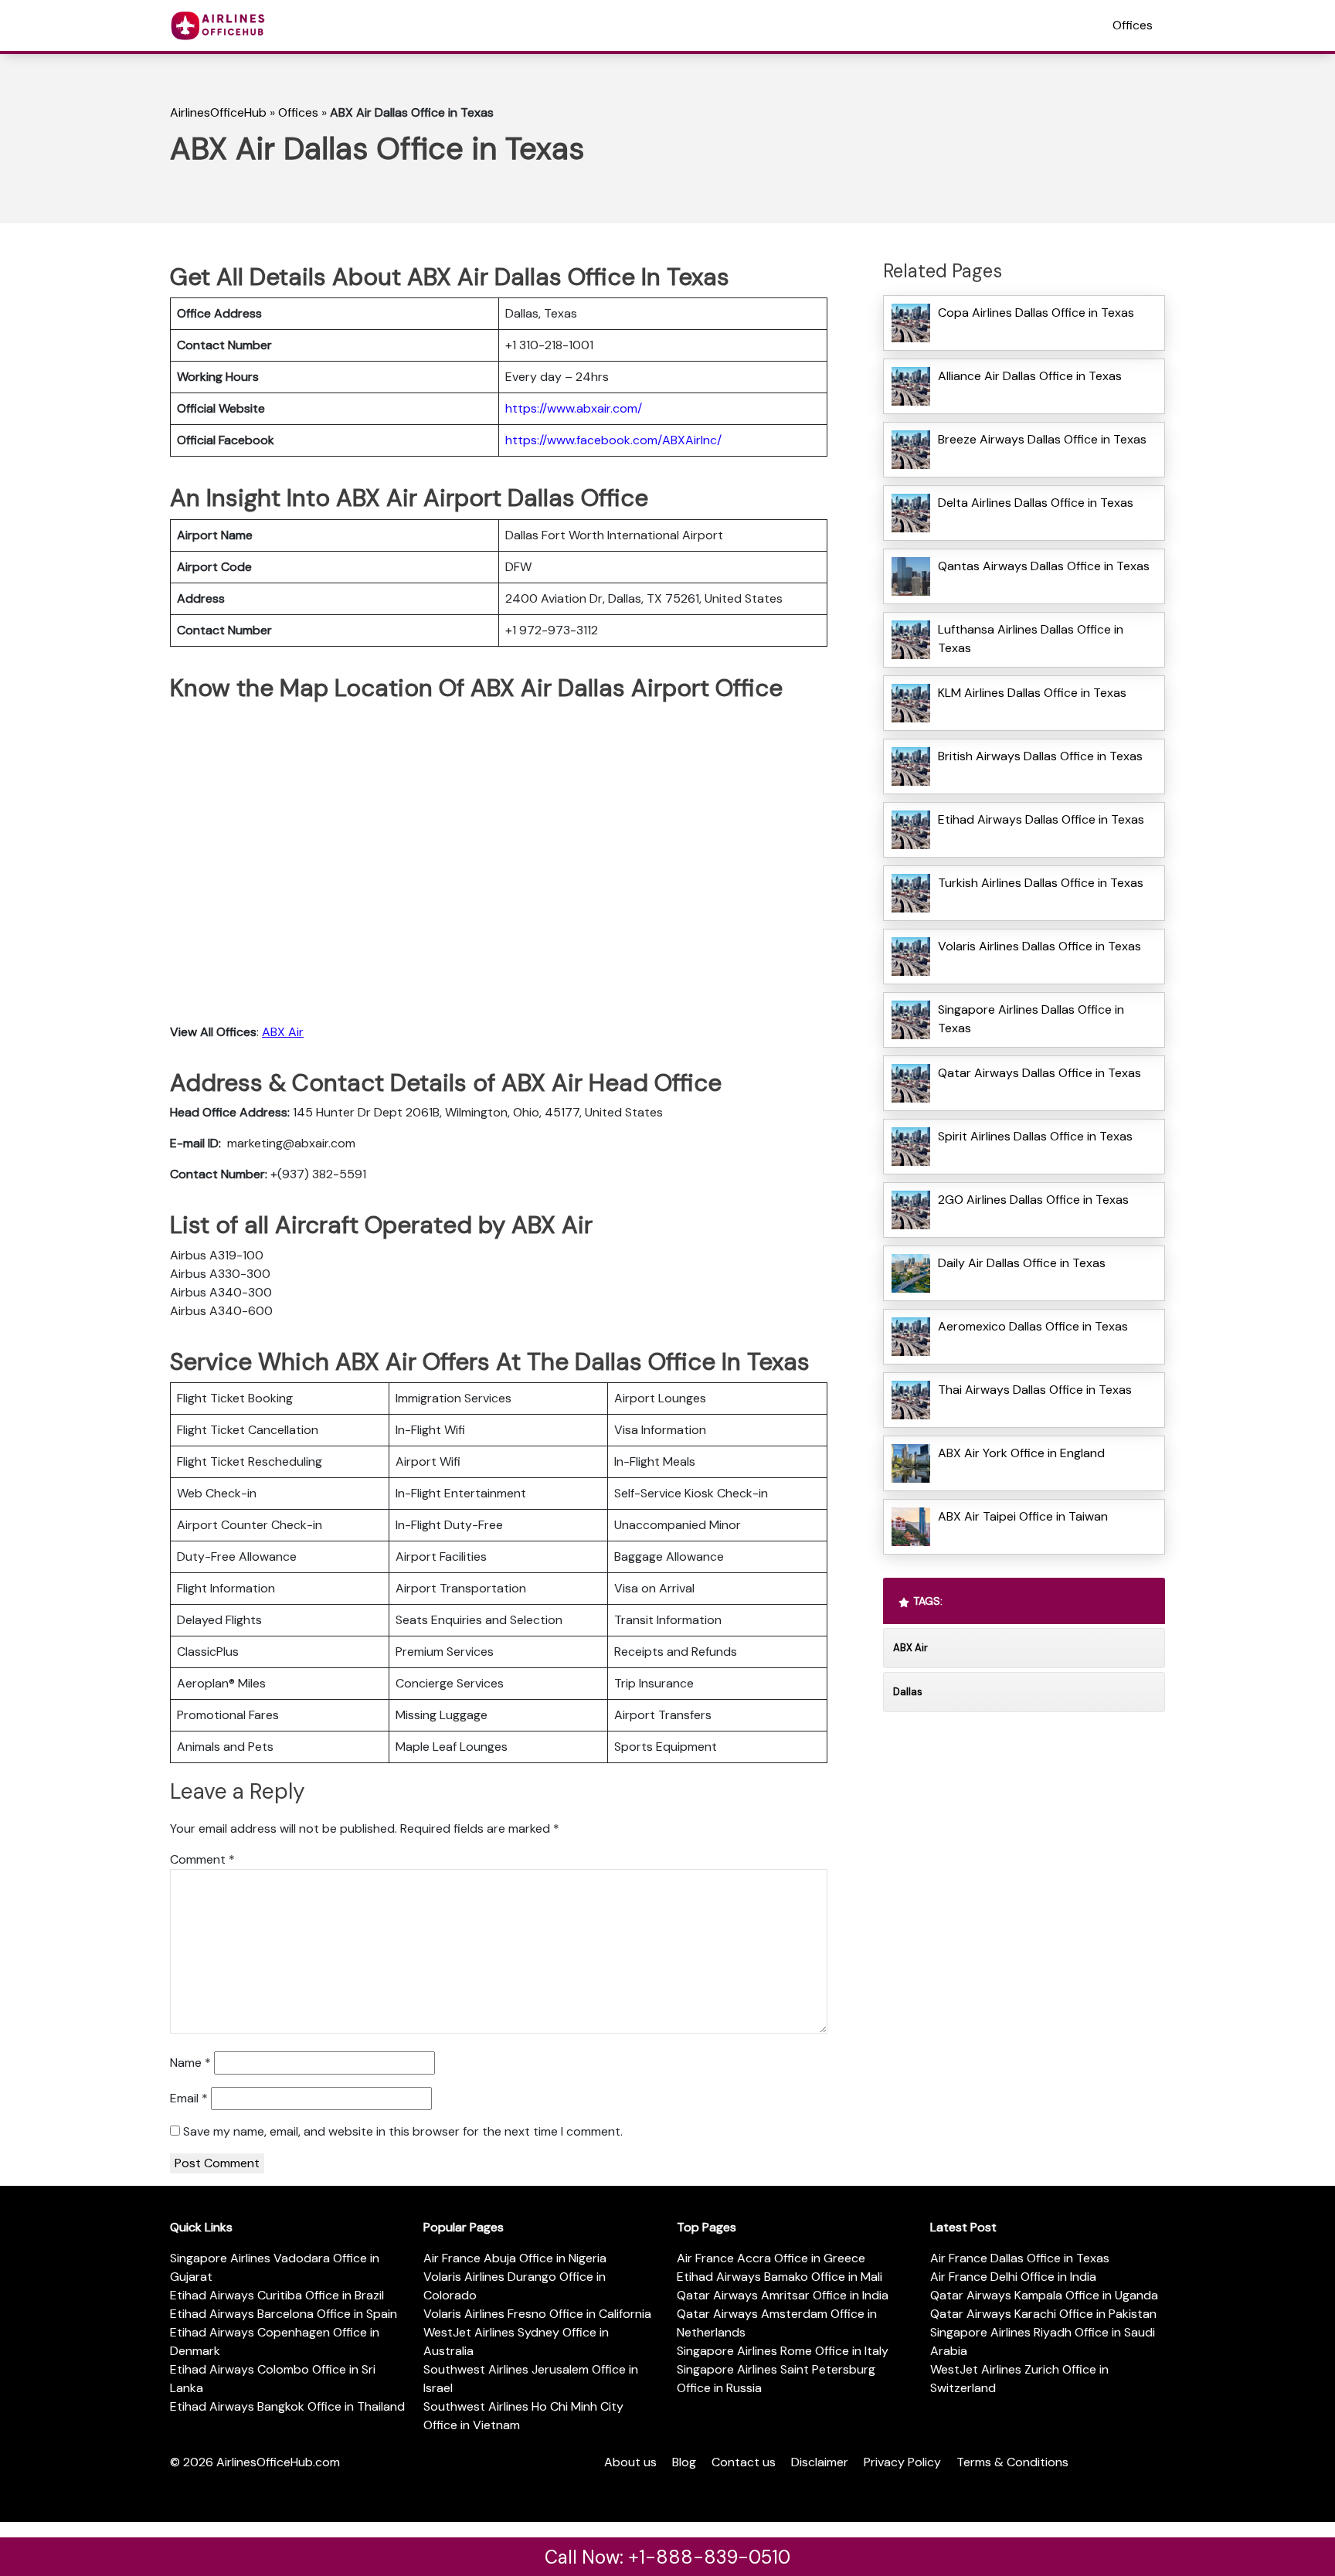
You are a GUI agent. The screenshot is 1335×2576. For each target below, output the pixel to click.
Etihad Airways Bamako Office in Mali (780, 2277)
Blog (684, 2462)
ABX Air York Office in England (1021, 1453)
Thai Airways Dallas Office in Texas (1035, 1390)
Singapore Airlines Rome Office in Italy (783, 2351)
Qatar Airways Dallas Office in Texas (1039, 1073)
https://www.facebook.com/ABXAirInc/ (613, 440)
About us (630, 2462)
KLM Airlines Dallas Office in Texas (1032, 693)
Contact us (744, 2462)
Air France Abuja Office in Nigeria (515, 2258)
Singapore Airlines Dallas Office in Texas (1031, 1019)
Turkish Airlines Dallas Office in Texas (1041, 883)
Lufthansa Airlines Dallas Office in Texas (1031, 639)
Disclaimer (820, 2462)
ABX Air (283, 1032)
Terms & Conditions (1012, 2462)
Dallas (908, 1692)
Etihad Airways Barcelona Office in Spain (284, 2314)
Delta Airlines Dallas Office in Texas (1036, 503)
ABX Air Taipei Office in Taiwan (1023, 1516)
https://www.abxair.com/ (574, 408)
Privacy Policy (902, 2462)
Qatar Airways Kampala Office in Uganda (1044, 2295)
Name (190, 2063)
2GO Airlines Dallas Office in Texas (1033, 1200)
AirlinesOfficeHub (218, 112)
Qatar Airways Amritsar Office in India (783, 2295)
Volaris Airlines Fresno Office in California (537, 2314)
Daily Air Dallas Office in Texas (1022, 1263)
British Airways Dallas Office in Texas (1040, 756)
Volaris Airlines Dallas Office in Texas (1039, 946)
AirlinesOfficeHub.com (278, 2462)
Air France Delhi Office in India (1013, 2277)
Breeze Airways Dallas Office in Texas (1042, 439)
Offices (1133, 25)
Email (189, 2098)
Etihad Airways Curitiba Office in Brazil (277, 2295)
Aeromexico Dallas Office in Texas (1033, 1326)
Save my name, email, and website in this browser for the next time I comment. (403, 2131)
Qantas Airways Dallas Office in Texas (1044, 566)
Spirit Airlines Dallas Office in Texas (1035, 1136)
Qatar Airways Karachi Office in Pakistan (1043, 2314)
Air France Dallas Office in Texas (1020, 2258)
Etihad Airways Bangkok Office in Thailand (287, 2406)
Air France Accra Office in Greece (771, 2258)
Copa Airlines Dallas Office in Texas (1036, 313)
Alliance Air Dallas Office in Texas (1030, 376)
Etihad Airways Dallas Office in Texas (1041, 819)
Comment (202, 1859)
